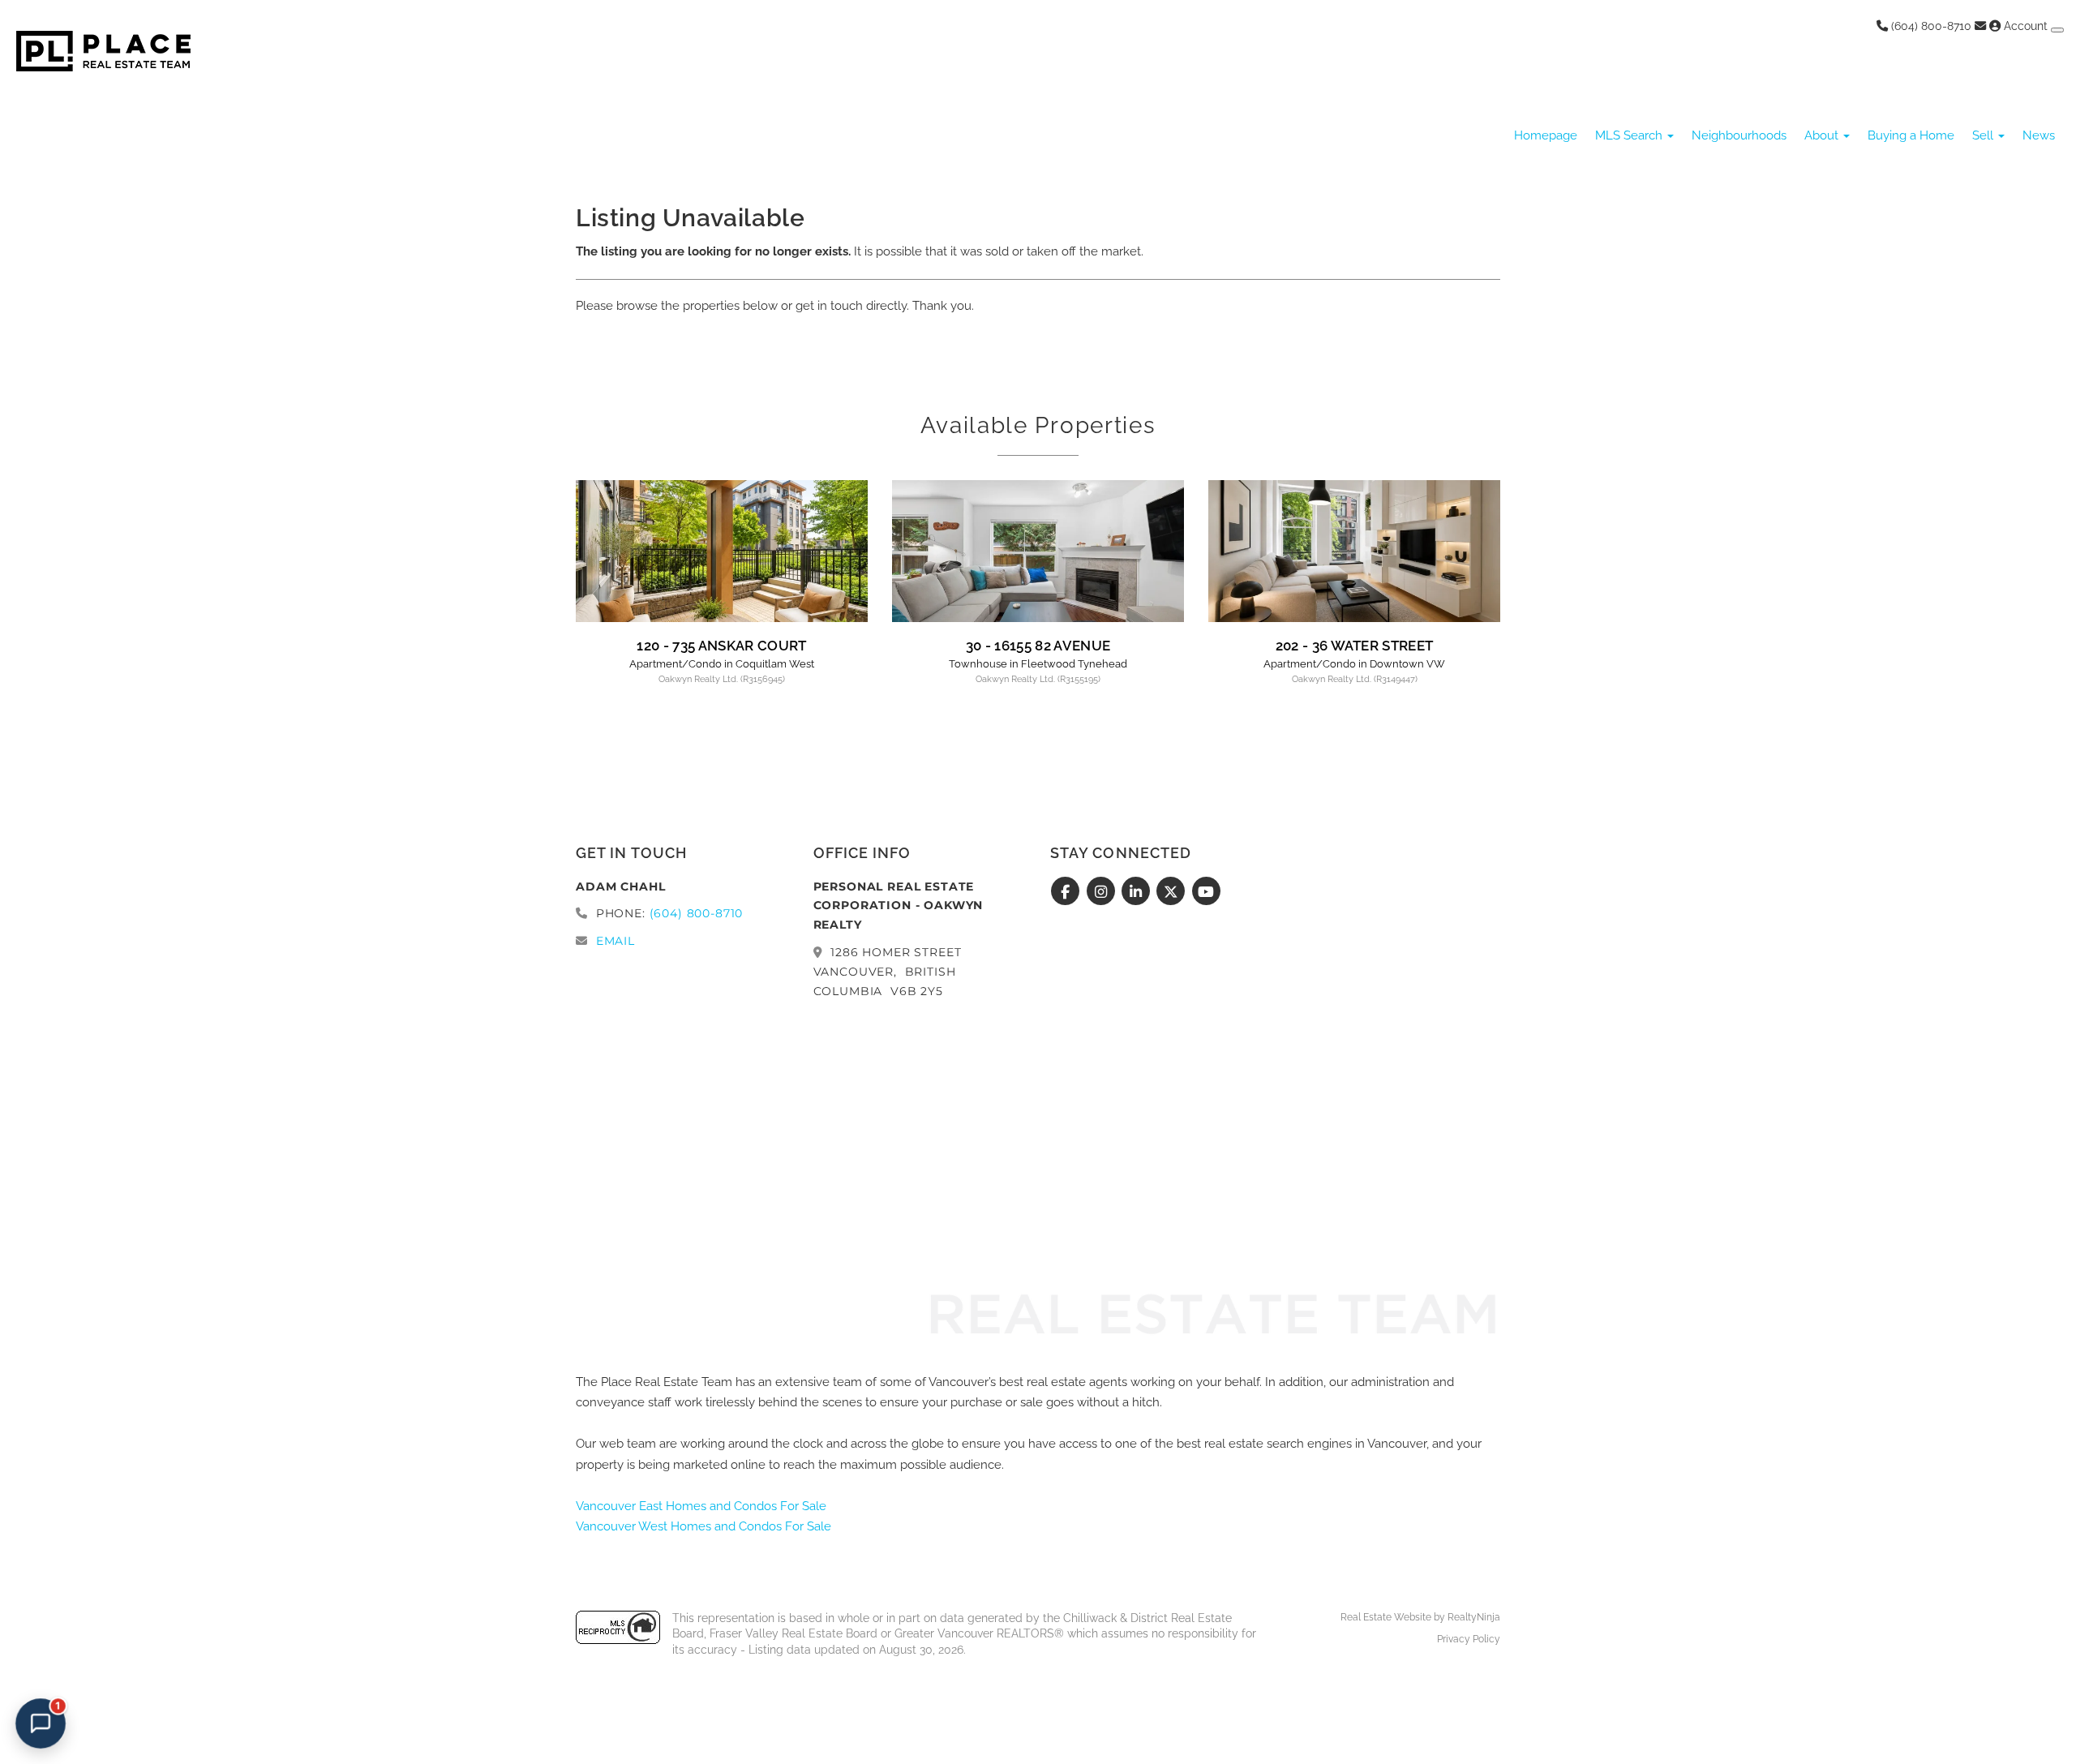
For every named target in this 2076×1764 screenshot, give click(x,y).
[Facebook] (1068, 892)
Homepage (1546, 135)
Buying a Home (1911, 135)
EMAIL (616, 941)
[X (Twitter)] (1173, 892)
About (1823, 135)
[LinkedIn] (1138, 892)
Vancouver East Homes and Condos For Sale (701, 1506)
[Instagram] (1102, 892)
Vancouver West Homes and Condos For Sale (703, 1526)
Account (2026, 26)
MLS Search (1630, 135)
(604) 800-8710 (1930, 26)
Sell (1984, 135)
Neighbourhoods (1739, 135)
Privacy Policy (1469, 1639)
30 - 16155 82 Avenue (1038, 646)
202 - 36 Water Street (1355, 646)
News (2039, 135)
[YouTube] (1206, 892)
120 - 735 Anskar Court (721, 646)
